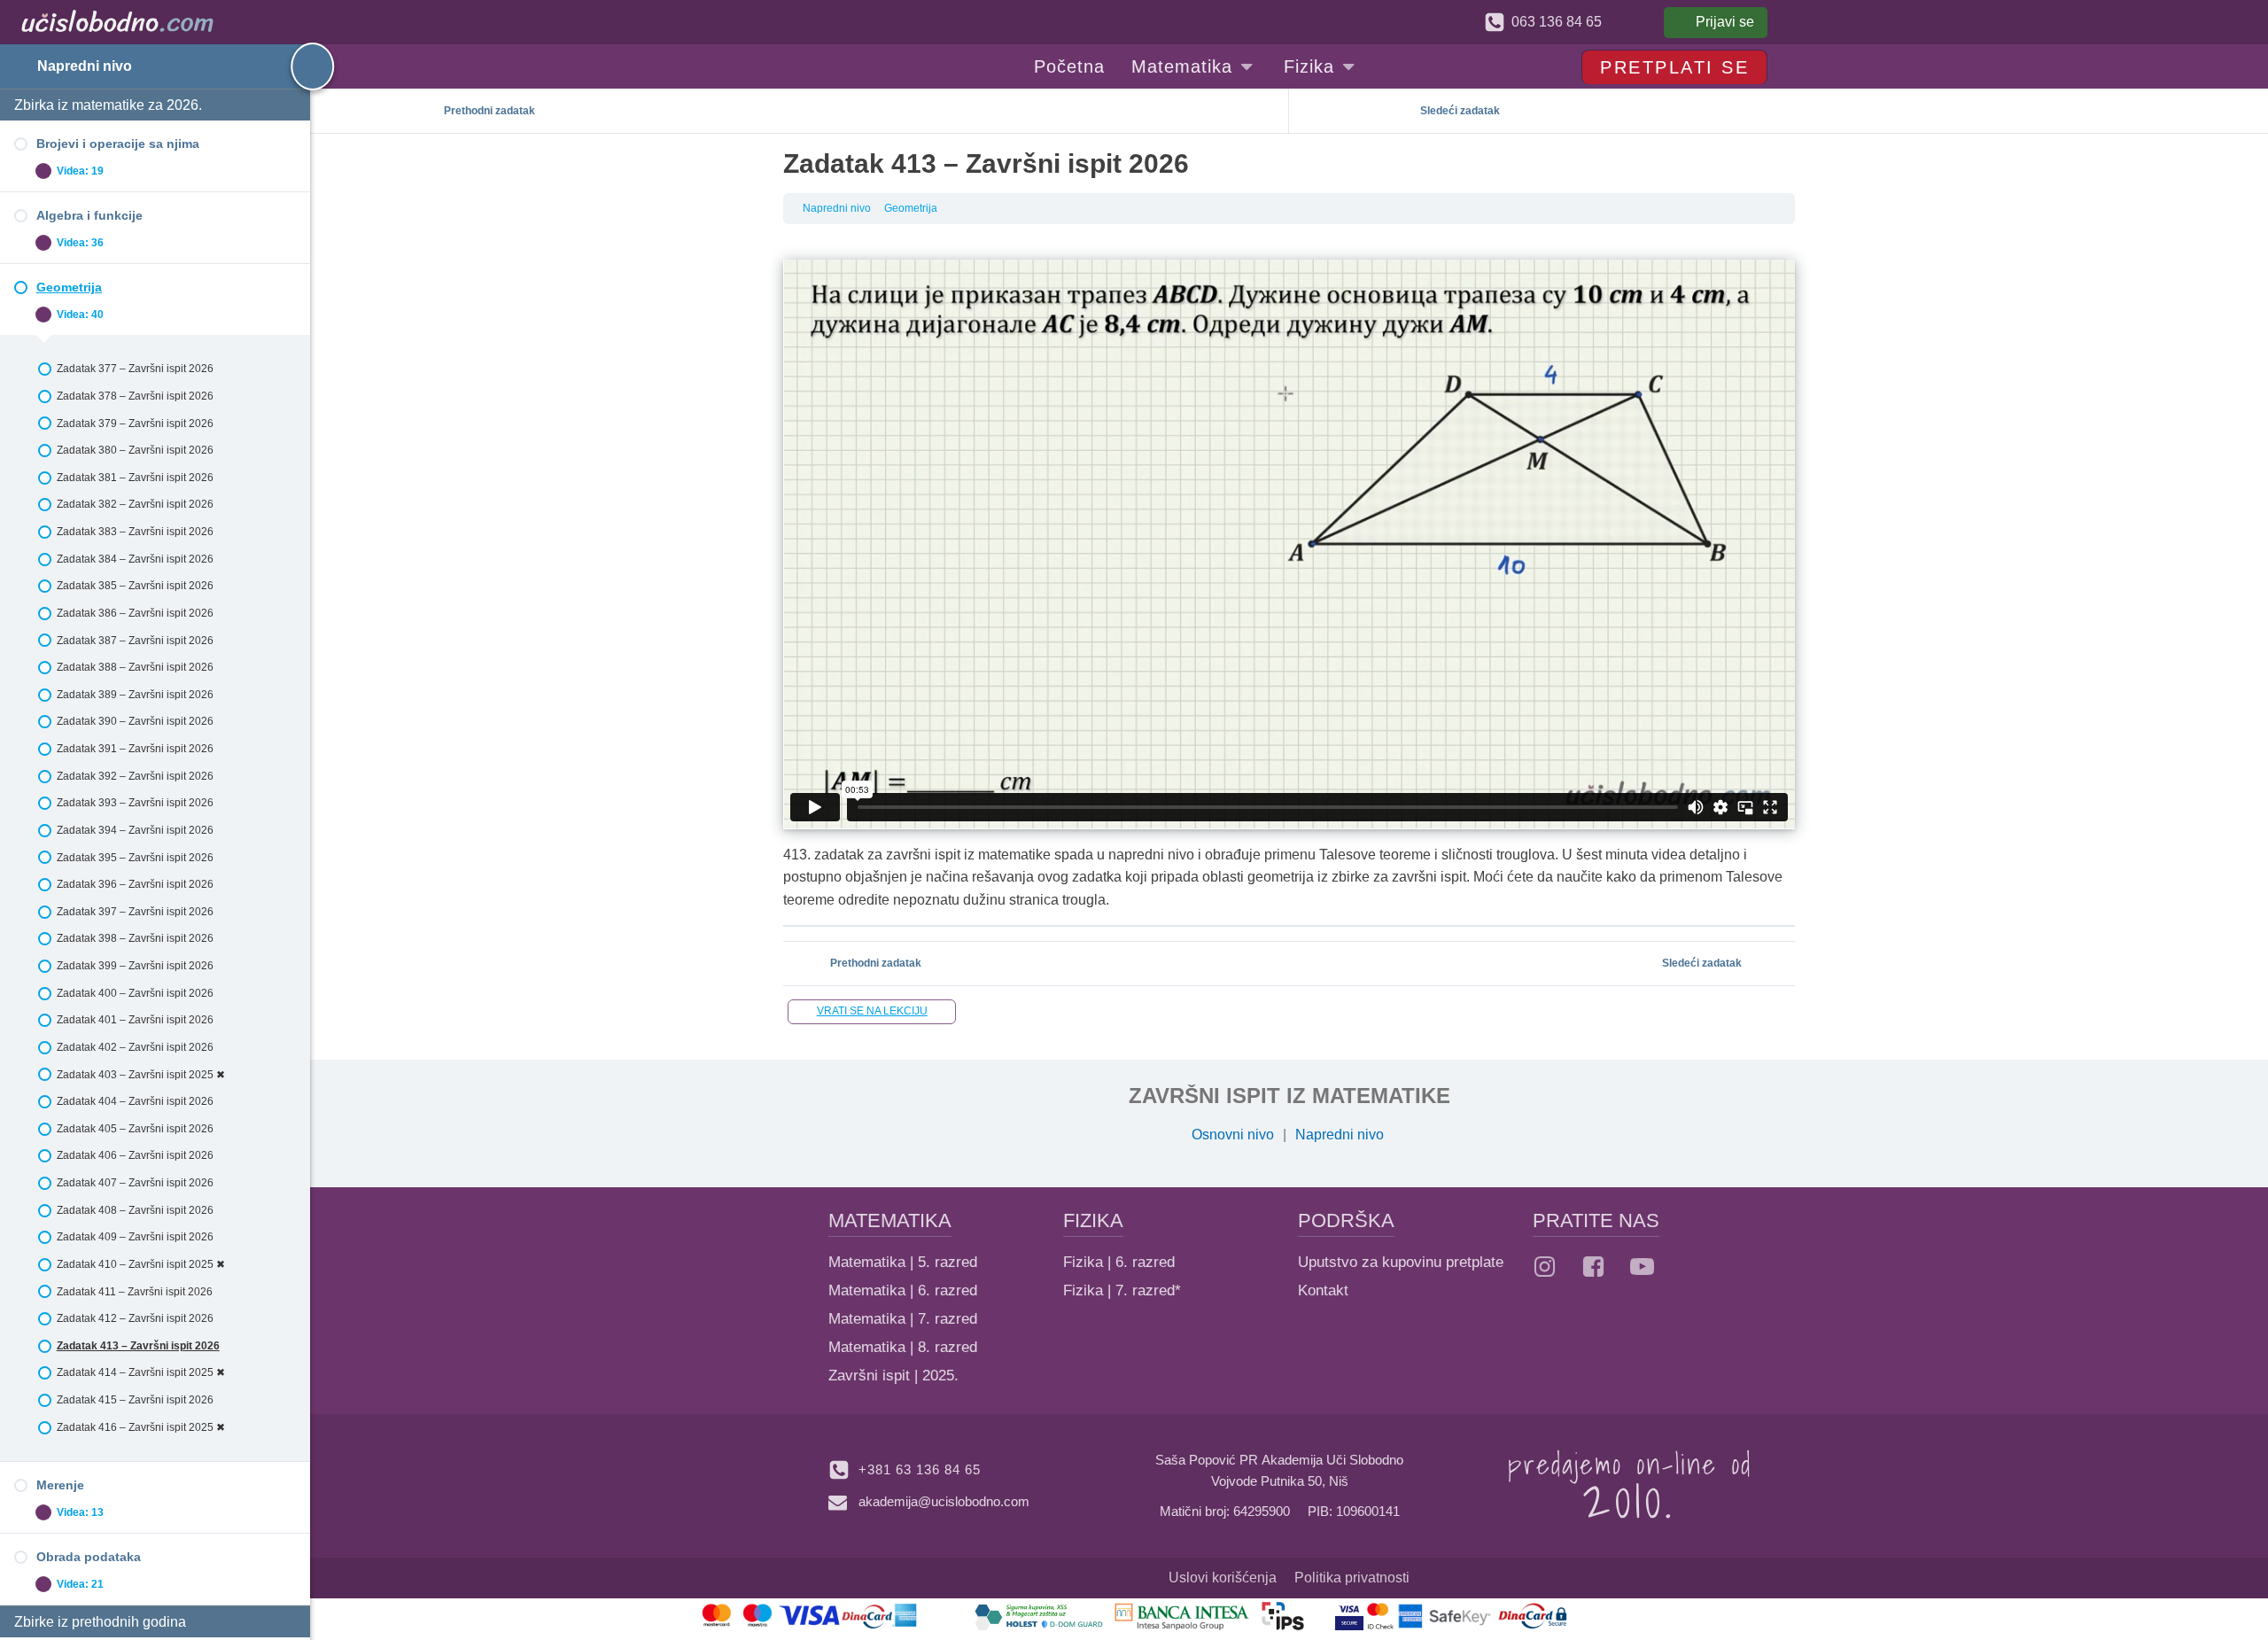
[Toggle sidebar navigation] (297, 66)
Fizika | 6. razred (1119, 1262)
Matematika (1182, 66)
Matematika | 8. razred (903, 1347)
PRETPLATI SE (1674, 67)
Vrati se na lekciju (872, 1011)
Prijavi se (1725, 22)
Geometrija (911, 208)
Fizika (1309, 66)
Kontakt (1323, 1290)
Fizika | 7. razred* (1122, 1290)
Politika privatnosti (1352, 1578)
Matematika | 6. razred (903, 1290)
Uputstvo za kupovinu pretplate (1401, 1262)
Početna (1069, 66)
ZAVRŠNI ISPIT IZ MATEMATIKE (1289, 1096)
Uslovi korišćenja (1223, 1578)
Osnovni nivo (1233, 1135)
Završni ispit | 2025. (893, 1376)
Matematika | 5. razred (903, 1262)
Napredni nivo (85, 66)
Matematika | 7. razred (903, 1319)
